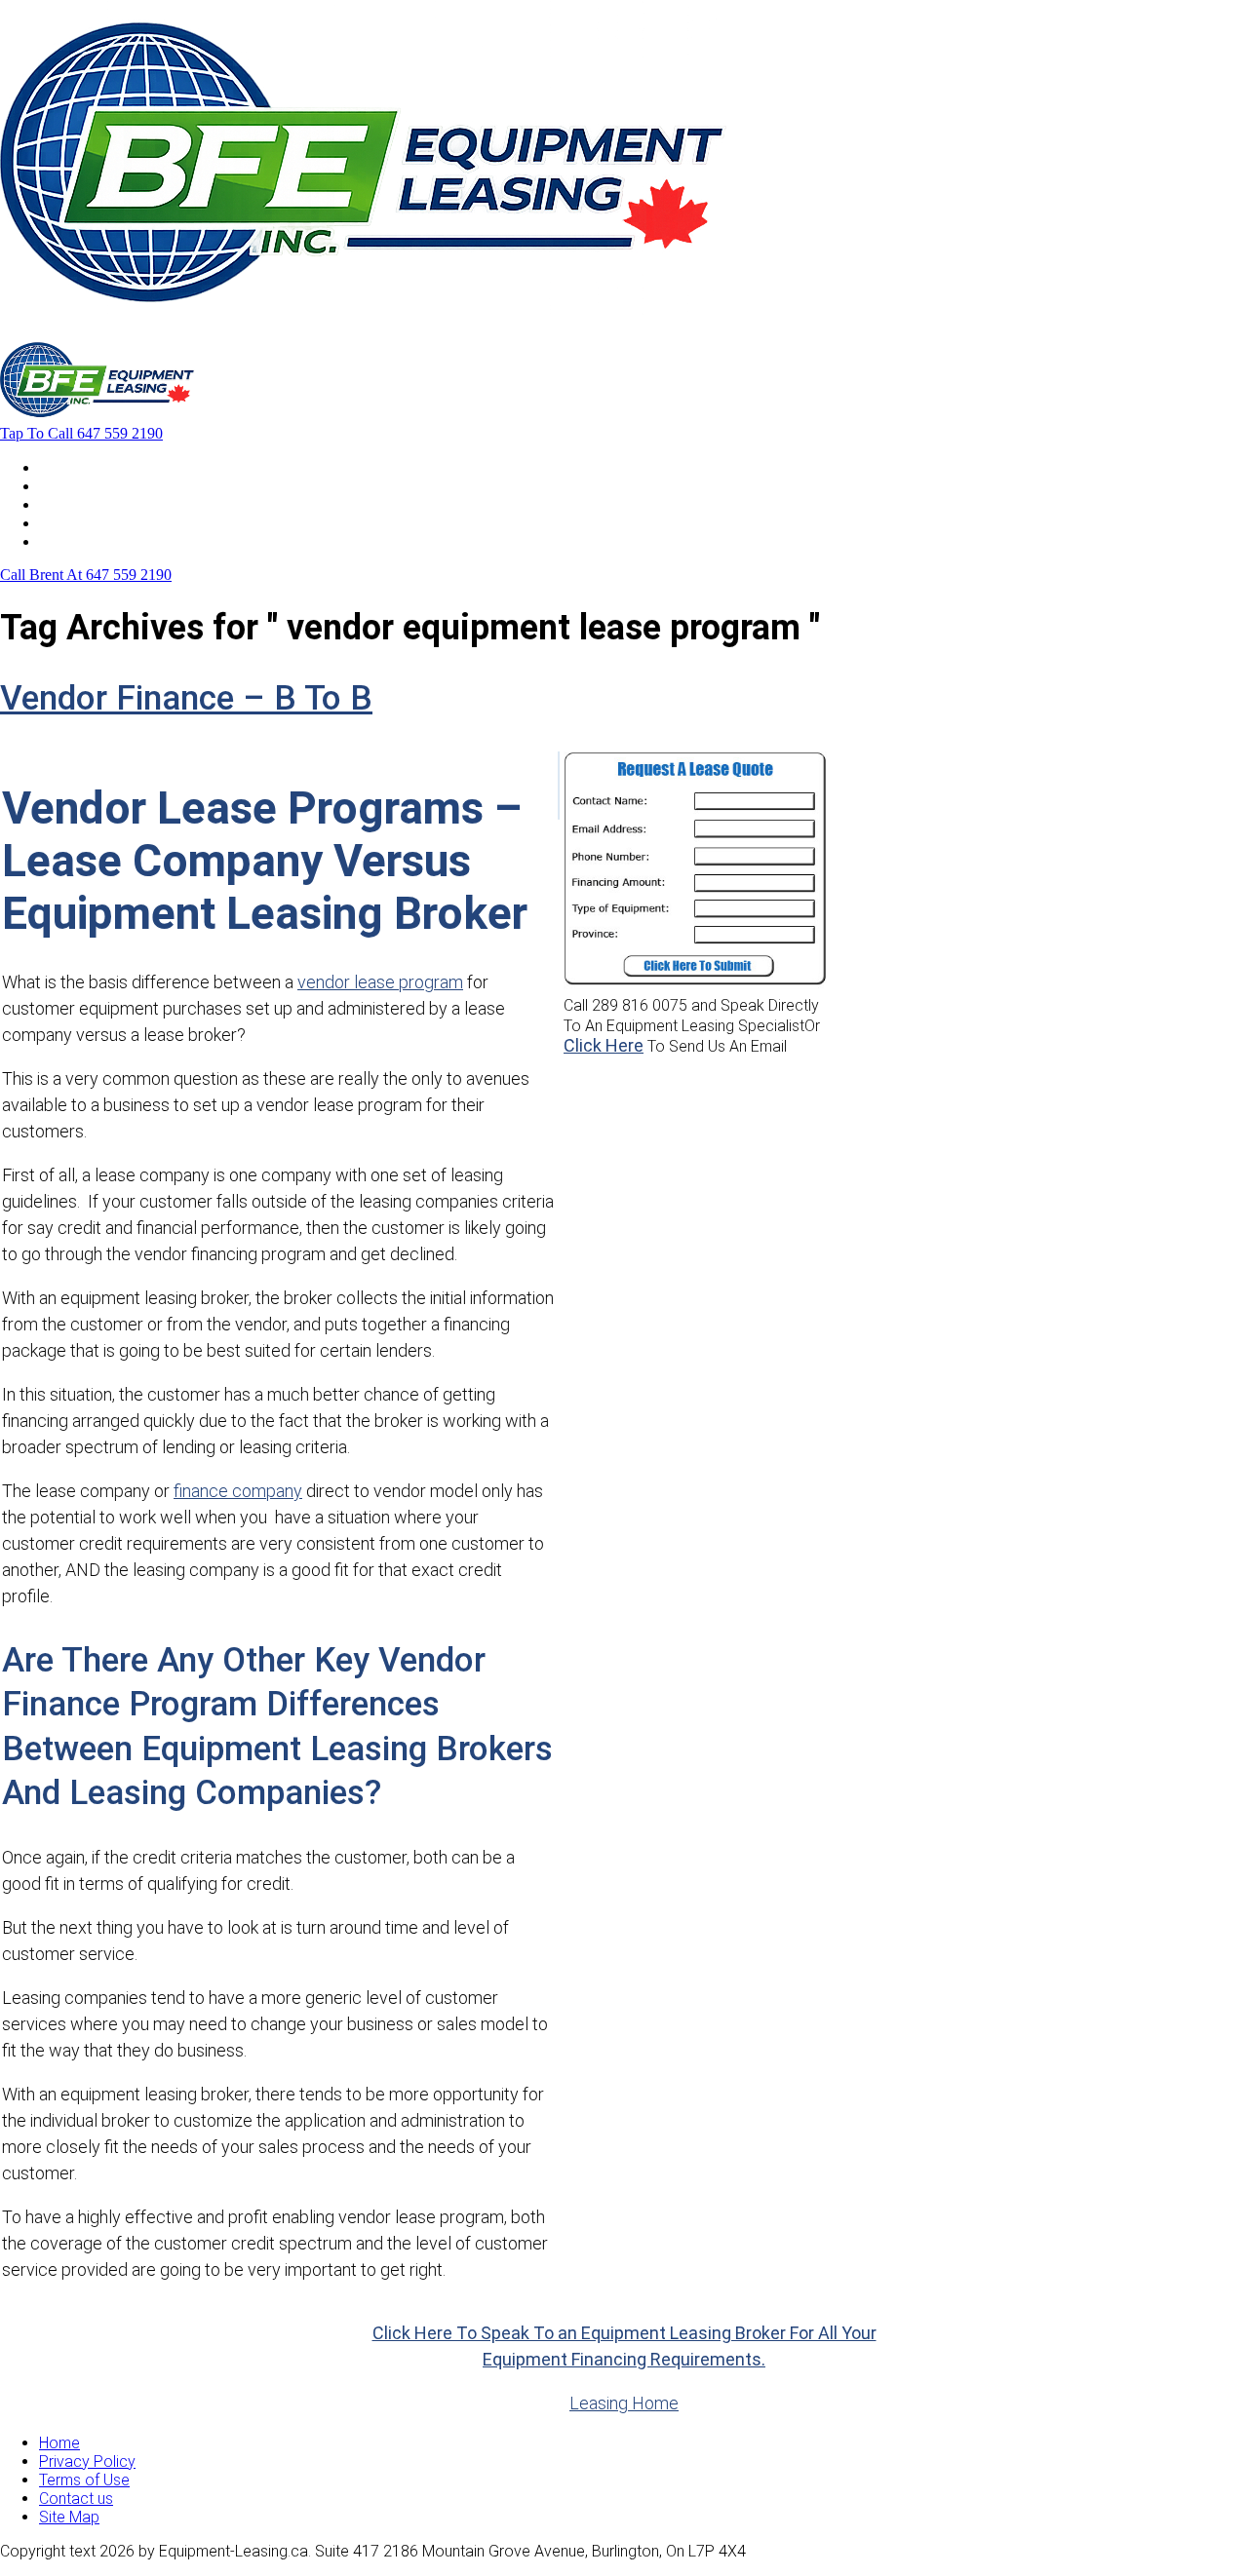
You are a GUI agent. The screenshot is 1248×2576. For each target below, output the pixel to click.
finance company (238, 1491)
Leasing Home (624, 2403)
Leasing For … (85, 486)
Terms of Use (84, 2480)
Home (59, 467)
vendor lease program (380, 982)
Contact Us (77, 541)
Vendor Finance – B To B (186, 698)
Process (68, 504)
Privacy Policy (87, 2461)
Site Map (69, 2517)
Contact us (76, 2499)
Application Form (97, 523)
